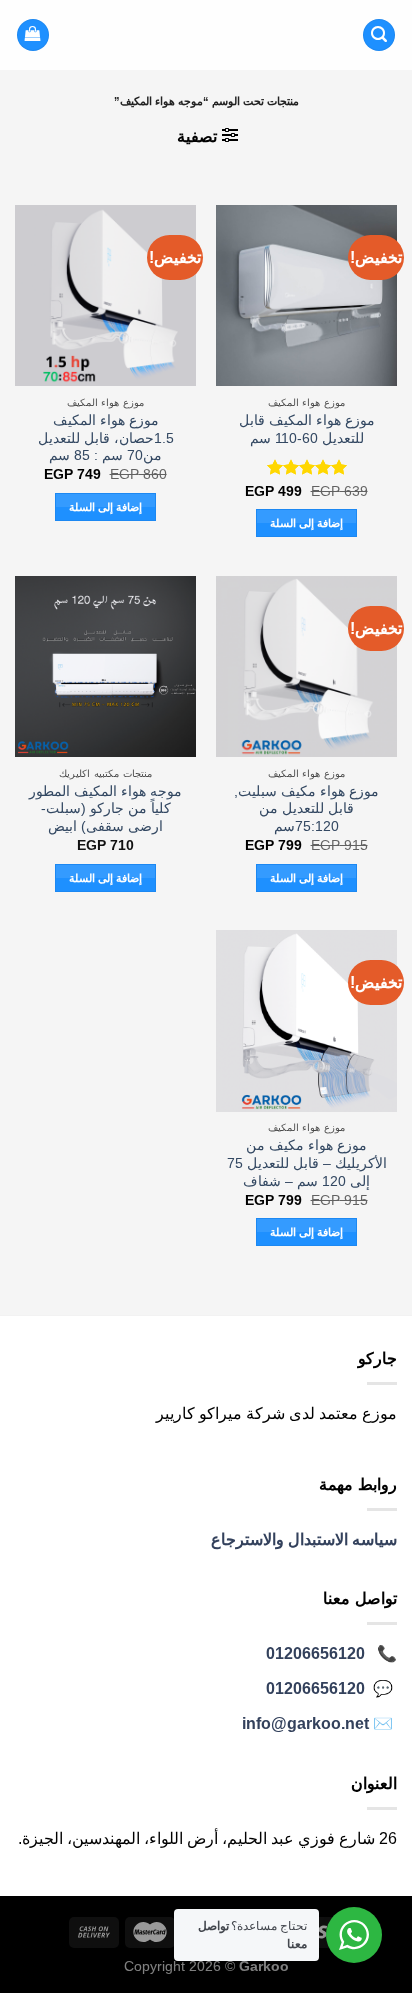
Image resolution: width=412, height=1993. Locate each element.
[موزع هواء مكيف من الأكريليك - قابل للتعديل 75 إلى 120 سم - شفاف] (306, 1020)
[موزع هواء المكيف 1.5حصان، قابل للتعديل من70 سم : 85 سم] (105, 295)
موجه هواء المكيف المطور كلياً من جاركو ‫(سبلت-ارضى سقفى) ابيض (105, 809)
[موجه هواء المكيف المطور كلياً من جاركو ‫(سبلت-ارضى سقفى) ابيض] (105, 666)
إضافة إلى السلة (307, 523)
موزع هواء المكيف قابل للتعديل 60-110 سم (307, 429)
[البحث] (379, 35)
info (305, 1723)
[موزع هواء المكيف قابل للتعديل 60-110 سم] (306, 295)
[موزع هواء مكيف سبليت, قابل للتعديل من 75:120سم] (306, 666)
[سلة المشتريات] (33, 35)
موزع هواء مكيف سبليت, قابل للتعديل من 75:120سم (306, 809)
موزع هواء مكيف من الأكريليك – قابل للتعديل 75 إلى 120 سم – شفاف (307, 1163)
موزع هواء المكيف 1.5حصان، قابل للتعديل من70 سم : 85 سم (106, 438)
